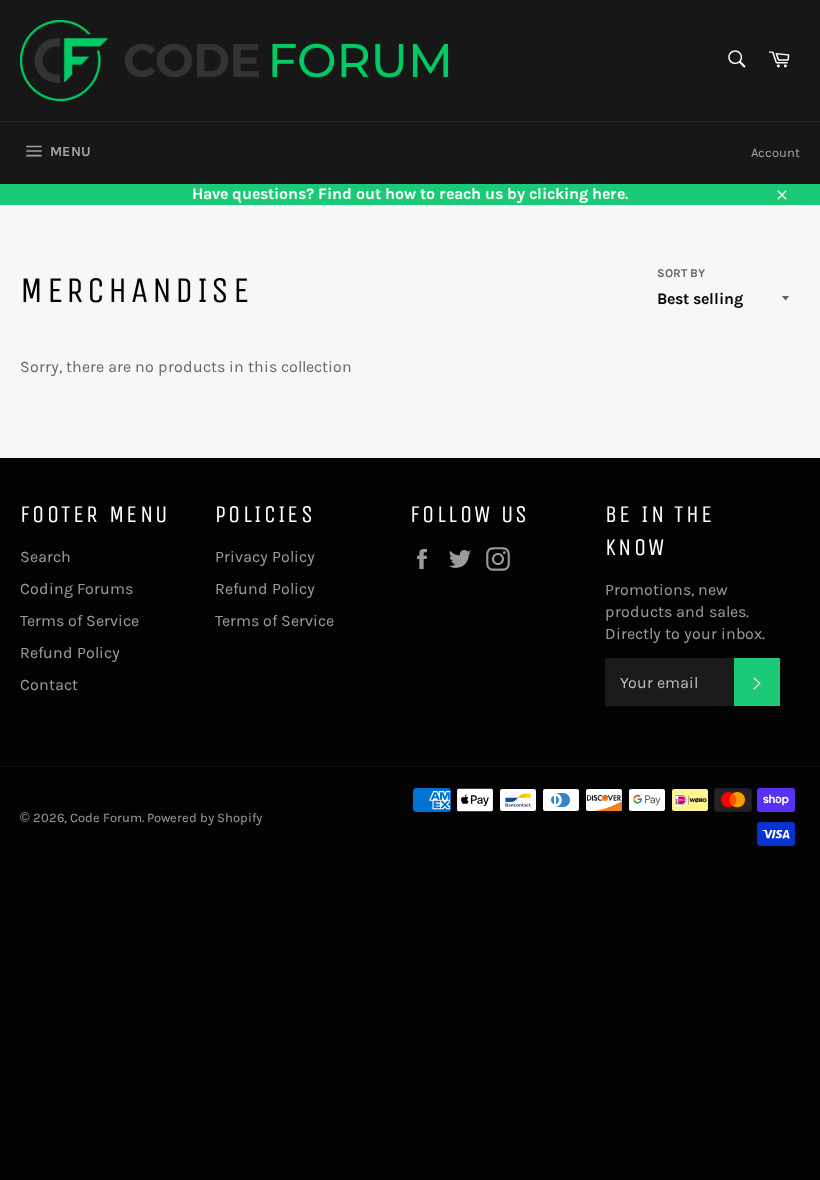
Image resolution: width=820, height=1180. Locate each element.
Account (775, 152)
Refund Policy (70, 652)
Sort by (681, 273)
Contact (49, 684)
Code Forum (106, 817)
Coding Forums (76, 588)
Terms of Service (79, 620)
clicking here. (578, 193)
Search (45, 556)
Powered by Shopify (204, 817)
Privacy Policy (265, 556)
